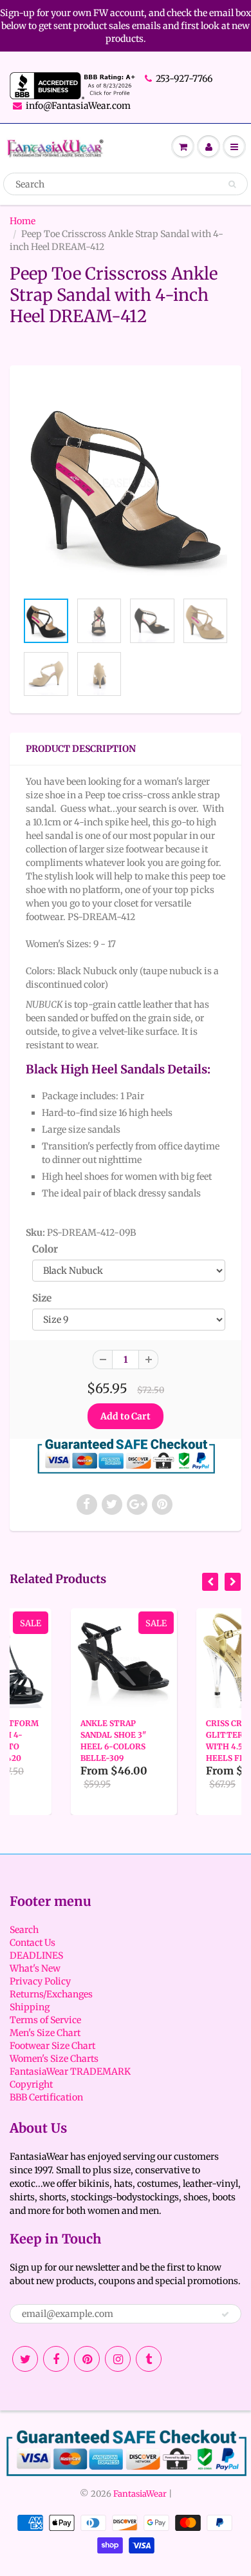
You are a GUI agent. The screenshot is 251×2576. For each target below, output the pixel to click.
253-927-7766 (184, 79)
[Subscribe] (225, 2314)
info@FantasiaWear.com (78, 106)
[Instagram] (118, 2359)
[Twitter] (25, 2359)
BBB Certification (46, 2097)
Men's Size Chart (45, 2033)
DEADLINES (36, 1956)
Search (24, 1930)
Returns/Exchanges (51, 1994)
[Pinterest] (87, 2359)
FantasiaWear (140, 2494)
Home (23, 221)
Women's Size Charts (54, 2059)
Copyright (31, 2084)
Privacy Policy (40, 1981)
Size (42, 1298)
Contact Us (33, 1943)
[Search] (232, 184)
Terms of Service (45, 2020)
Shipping (30, 2007)
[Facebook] (56, 2359)
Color (45, 1249)
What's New (35, 1968)
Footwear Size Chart (52, 2046)
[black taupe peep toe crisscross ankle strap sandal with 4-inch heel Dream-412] (126, 485)
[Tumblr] (149, 2359)
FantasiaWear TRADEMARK (70, 2071)
